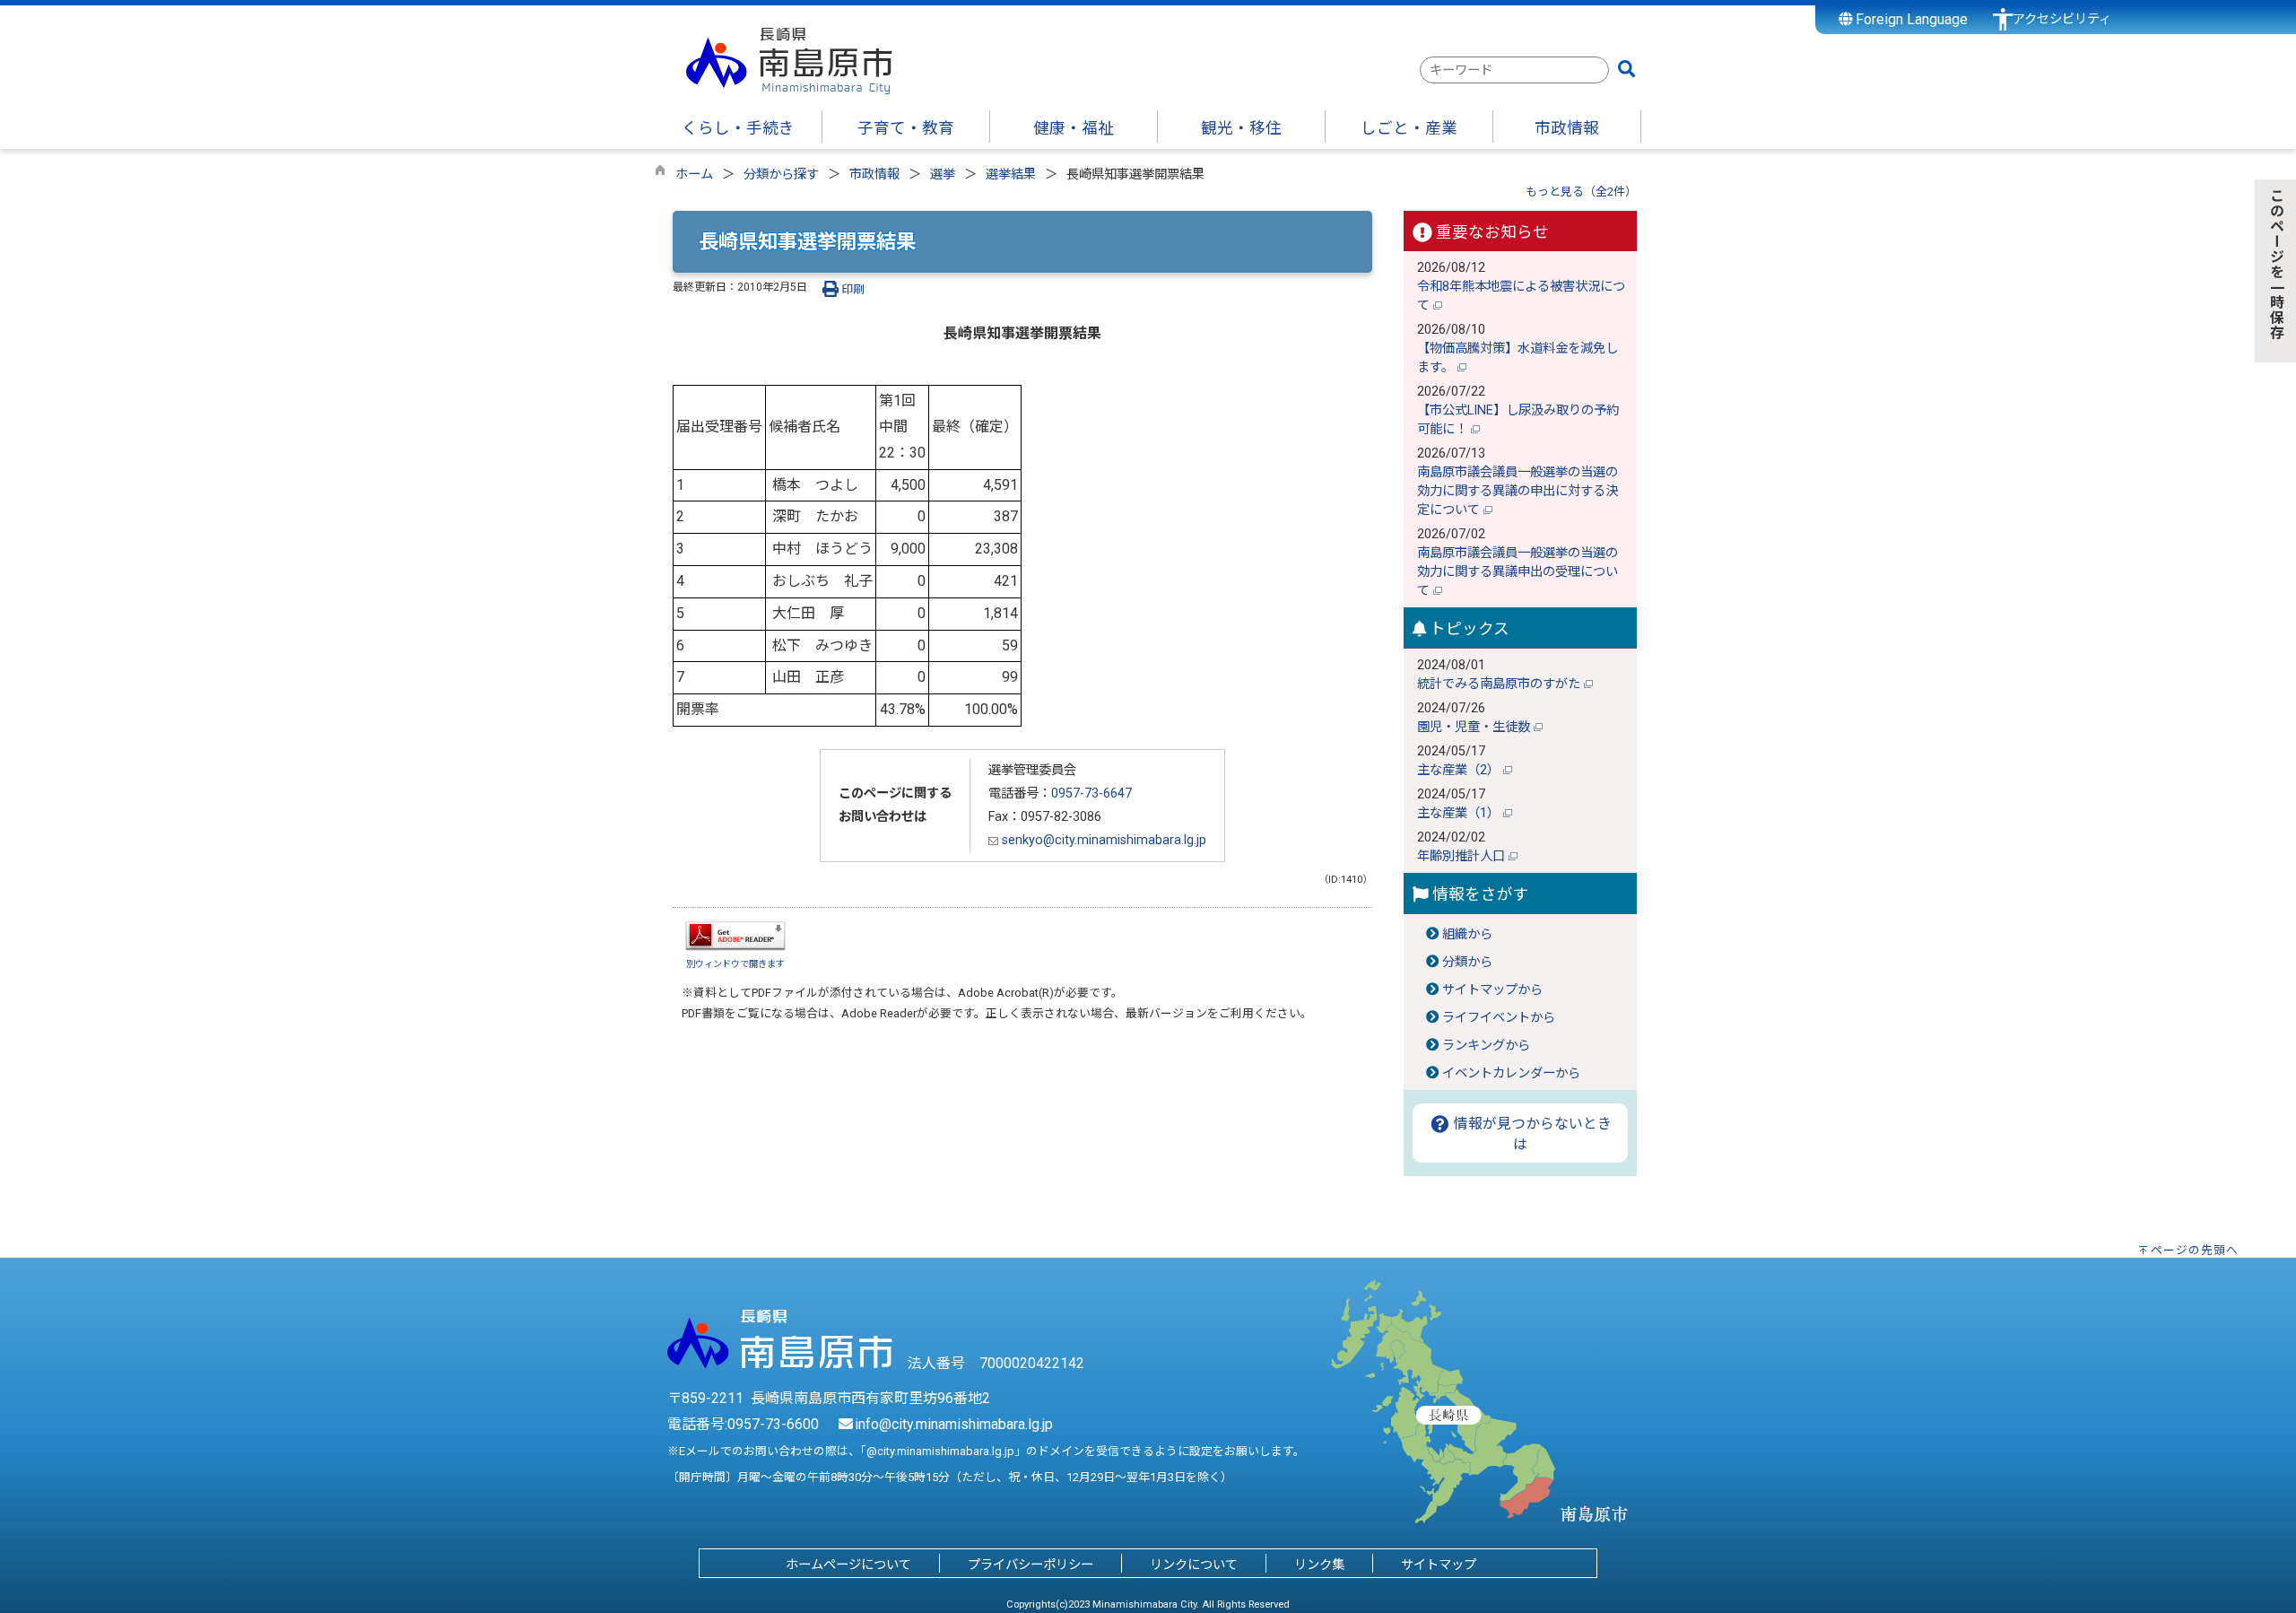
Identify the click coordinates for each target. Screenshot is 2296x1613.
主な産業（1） (1460, 813)
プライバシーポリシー (1031, 1565)
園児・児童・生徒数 (1475, 727)
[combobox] (1514, 70)
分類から (1467, 962)
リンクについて (1194, 1565)
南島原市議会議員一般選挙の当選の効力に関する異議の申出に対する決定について (1518, 491)
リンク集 (1319, 1565)
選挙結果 (1011, 174)
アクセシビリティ (2062, 19)
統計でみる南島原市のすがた (1500, 684)
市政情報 (874, 174)
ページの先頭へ (2195, 1250)
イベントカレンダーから (1511, 1073)
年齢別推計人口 (1463, 856)
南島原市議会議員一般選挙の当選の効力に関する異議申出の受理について (1518, 572)
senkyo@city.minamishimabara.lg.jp (1102, 840)
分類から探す (781, 174)
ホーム (694, 174)
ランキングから (1486, 1046)
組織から (1467, 934)
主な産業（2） (1460, 770)
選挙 (943, 174)
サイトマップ (1439, 1565)
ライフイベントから (1499, 1018)
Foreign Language (1910, 19)
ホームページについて (848, 1565)
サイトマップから (1492, 990)
